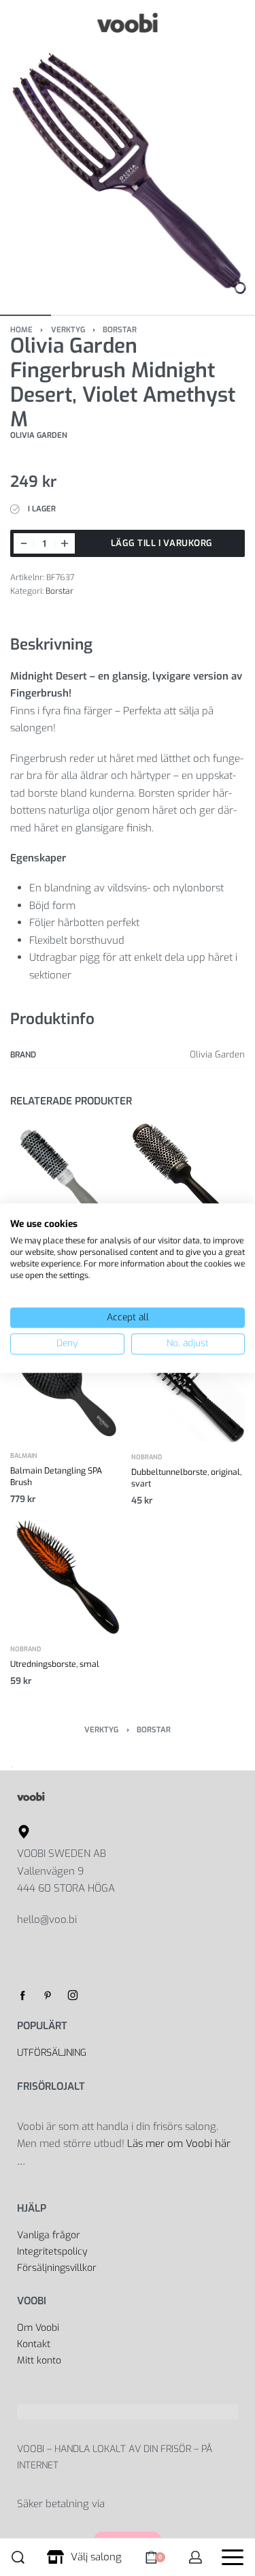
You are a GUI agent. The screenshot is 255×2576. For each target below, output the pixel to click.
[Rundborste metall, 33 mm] (188, 1180)
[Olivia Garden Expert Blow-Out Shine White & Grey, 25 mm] (67, 1180)
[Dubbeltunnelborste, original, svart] (188, 1384)
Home (21, 330)
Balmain (24, 1456)
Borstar (120, 330)
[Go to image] (26, 315)
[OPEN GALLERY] (128, 173)
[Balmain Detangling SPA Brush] (67, 1384)
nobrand (147, 1457)
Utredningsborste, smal (55, 1664)
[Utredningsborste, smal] (67, 1577)
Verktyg (68, 330)
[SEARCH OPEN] (18, 2557)
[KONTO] (195, 2557)
